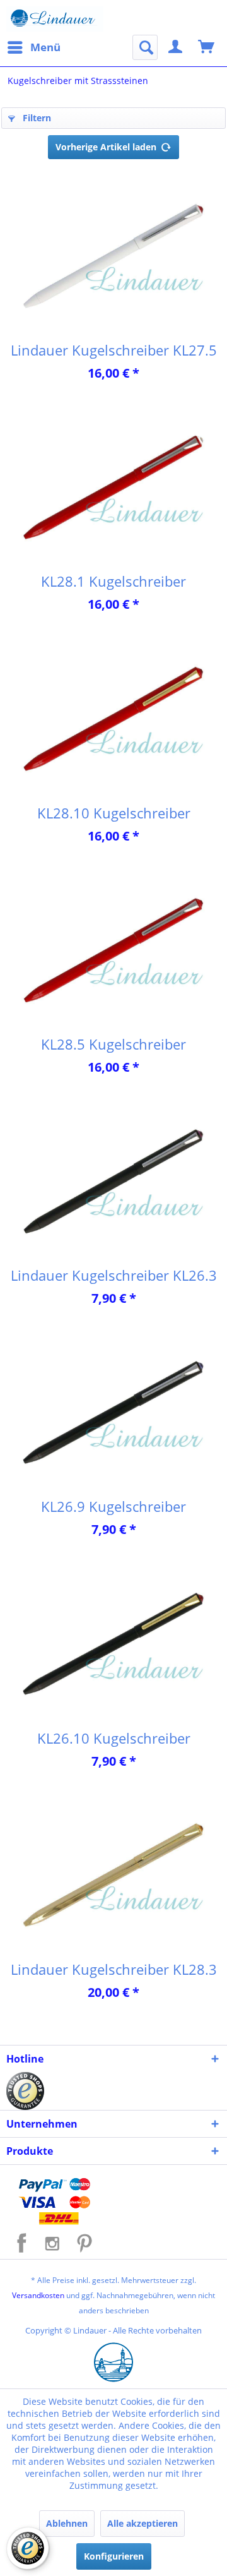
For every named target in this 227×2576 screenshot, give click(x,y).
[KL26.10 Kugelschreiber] (113, 1645)
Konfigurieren (114, 2556)
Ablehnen (67, 2523)
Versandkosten (38, 2295)
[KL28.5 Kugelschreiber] (113, 951)
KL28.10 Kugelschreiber (114, 813)
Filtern (36, 118)
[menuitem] (33, 47)
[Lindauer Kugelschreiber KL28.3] (113, 1876)
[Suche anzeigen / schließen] (145, 47)
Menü (45, 47)
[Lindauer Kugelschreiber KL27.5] (113, 257)
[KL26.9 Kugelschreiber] (113, 1413)
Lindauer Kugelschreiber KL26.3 (114, 1275)
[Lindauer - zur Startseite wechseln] (55, 19)
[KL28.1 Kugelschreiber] (113, 488)
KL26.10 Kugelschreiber (114, 1738)
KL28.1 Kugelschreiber (113, 581)
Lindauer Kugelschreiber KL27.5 (114, 350)
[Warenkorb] (207, 47)
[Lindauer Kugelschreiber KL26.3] (113, 1182)
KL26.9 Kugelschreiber (113, 1506)
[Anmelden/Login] (176, 47)
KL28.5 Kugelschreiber (113, 1044)
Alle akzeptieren (143, 2523)
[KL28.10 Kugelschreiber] (113, 720)
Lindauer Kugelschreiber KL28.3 (114, 1969)
